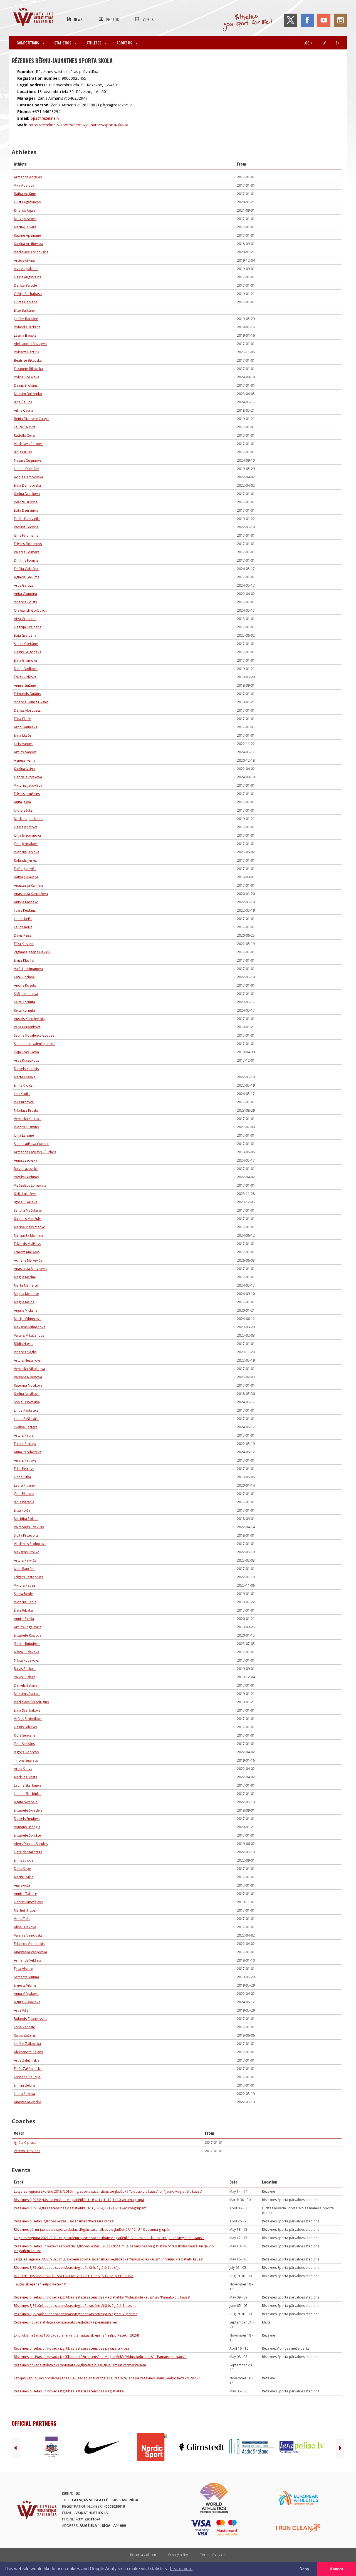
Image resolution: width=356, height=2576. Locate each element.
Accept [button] (337, 2569)
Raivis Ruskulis (25, 1669)
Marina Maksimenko (30, 1227)
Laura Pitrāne (24, 1485)
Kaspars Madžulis (28, 1219)
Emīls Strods (24, 1860)
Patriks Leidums (26, 1177)
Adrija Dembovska (29, 477)
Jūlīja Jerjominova (27, 835)
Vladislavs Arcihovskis (31, 252)
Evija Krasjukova (26, 1052)
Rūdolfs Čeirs (24, 435)
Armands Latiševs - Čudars (35, 1152)
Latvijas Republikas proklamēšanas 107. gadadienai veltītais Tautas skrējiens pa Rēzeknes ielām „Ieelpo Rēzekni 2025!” (107, 2378)
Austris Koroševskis (29, 1019)
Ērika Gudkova (25, 677)
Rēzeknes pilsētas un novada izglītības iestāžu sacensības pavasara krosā (72, 2348)
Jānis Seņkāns (24, 1744)
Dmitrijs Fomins (26, 560)
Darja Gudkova (26, 669)
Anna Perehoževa (28, 1452)
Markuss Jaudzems (29, 819)
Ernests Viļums (25, 1985)
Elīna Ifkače (23, 719)
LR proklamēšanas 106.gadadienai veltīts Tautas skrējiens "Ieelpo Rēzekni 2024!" (77, 2335)
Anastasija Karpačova (31, 894)
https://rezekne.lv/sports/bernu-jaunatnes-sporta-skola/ (78, 125)
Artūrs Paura (24, 1435)
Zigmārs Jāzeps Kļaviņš (32, 952)
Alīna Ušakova (25, 1927)
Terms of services (213, 2555)
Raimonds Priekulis (29, 1527)
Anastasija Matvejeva (30, 1269)
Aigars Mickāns (26, 1310)
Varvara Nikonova (28, 1377)
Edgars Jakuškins (27, 794)
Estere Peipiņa (25, 1444)
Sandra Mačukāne (28, 1210)
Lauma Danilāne (27, 469)
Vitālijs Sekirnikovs (28, 1719)
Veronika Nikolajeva (29, 1369)
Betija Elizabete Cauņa (31, 419)
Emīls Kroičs (23, 1085)
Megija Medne (25, 1277)
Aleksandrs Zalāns (28, 2052)
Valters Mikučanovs (29, 1335)
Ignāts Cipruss (25, 2143)
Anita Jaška (22, 802)
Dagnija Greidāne (28, 627)
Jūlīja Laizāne (24, 1135)
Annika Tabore (25, 1894)
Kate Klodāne (24, 977)
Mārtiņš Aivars (25, 227)
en (338, 43)
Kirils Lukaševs (25, 1194)
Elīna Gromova (25, 660)
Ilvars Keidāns (25, 910)
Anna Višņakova (26, 1994)
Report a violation (143, 2555)
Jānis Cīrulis (23, 452)
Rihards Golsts (25, 602)
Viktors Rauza (24, 1585)
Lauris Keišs (23, 919)
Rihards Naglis (25, 1352)
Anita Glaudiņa (25, 594)
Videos (148, 19)
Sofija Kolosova (26, 994)
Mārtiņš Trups (25, 1910)
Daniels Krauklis (26, 1069)
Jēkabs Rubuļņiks (27, 1644)
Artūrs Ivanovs (25, 752)
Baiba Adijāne (25, 194)
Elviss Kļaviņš (24, 960)
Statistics (63, 43)
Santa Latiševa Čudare (31, 1144)
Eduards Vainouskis (29, 1944)
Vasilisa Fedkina (26, 527)
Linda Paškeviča (26, 1419)
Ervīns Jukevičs (25, 869)
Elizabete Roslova (28, 1635)
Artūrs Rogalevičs (28, 1627)
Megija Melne (24, 1302)
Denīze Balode (25, 285)
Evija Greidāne (25, 635)
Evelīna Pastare (26, 1427)
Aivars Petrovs (25, 1460)
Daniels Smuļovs (27, 1819)
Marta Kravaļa (25, 1077)
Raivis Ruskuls (25, 1677)
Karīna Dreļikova (27, 494)
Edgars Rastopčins (28, 1577)
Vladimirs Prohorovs (30, 1544)
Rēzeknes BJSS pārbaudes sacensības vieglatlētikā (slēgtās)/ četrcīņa (67, 2268)
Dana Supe (22, 1869)
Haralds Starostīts (28, 1852)
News (78, 19)
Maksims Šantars (27, 1694)
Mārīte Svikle (24, 1877)
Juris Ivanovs (24, 744)
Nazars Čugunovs (28, 460)
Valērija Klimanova (28, 969)
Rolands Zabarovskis (30, 2019)
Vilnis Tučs (22, 1919)
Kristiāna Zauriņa (27, 2077)
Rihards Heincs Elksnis (31, 702)
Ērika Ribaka (23, 1610)
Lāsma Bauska (25, 335)
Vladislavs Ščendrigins (31, 1702)
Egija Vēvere (23, 1969)
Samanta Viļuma (26, 1977)
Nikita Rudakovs (26, 1652)
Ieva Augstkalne (26, 269)
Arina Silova (23, 1769)
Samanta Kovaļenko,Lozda (35, 1044)
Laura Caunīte (25, 427)
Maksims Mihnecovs (29, 1327)
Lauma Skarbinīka (28, 1785)
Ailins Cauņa (24, 410)
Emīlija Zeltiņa (25, 2085)
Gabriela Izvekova (28, 777)
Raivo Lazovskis (26, 1169)
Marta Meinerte (26, 1285)
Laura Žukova (24, 2094)
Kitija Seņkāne (25, 1735)
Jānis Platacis (24, 1494)
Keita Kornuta (24, 1002)
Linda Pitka (22, 1477)
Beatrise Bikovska (28, 360)
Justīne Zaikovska (27, 2044)
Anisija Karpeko (26, 902)
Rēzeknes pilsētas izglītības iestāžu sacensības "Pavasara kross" (64, 2221)
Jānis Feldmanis (26, 535)
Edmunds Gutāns (27, 694)
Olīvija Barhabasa (28, 294)
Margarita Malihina (29, 1235)
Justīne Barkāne (26, 319)
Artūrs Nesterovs (27, 1360)
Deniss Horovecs (27, 710)
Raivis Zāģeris (25, 2035)
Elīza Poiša (22, 1510)
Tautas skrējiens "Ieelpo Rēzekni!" (40, 2284)
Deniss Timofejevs (28, 1902)
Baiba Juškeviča (26, 877)
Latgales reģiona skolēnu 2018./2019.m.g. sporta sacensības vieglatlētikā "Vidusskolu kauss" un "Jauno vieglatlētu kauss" (108, 2191)
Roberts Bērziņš (26, 352)
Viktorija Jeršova (27, 852)
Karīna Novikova (27, 1394)
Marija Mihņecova (28, 1319)
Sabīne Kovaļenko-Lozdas (34, 1035)
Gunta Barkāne (26, 302)
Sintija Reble (23, 1594)
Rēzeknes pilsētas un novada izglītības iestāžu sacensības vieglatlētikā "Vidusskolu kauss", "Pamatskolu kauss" (100, 2357)
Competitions (28, 43)
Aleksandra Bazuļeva (30, 344)
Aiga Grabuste (25, 619)
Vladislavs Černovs (29, 444)
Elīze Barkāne (24, 310)
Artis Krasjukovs (26, 1060)
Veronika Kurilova (28, 1119)
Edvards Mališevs (27, 1244)
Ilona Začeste (24, 2027)
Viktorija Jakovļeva (28, 785)
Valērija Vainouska (28, 1935)
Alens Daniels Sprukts (31, 1844)
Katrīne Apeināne (27, 235)
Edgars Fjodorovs (28, 544)
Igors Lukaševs (25, 1202)
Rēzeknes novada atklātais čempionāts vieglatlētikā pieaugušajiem (66, 2322)
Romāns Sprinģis (27, 1827)
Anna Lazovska (26, 1160)
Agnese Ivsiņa (25, 760)
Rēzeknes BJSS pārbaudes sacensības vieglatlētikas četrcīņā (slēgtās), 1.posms (75, 2306)
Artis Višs (21, 2010)
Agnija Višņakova (27, 2002)
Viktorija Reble (25, 1602)
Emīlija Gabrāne (26, 569)
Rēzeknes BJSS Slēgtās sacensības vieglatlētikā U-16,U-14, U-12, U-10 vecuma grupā (79, 2200)
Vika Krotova (24, 1102)
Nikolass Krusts (26, 1110)
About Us (125, 43)
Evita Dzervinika (26, 510)
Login (308, 43)
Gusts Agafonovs (27, 202)
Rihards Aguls (25, 210)
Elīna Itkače (23, 735)
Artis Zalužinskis (27, 2060)
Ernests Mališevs (27, 1252)
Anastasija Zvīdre (28, 2102)
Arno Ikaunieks (25, 727)
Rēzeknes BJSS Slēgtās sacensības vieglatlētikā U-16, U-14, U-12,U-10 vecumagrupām (80, 2208)
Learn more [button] (181, 2569)
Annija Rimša (24, 1619)
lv (324, 43)
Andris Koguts (25, 985)
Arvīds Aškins (24, 260)
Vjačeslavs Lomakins (30, 1185)
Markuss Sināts (25, 1777)
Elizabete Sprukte (27, 1835)
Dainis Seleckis (25, 1727)
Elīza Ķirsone (24, 944)
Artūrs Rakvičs (25, 1560)
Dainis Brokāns (26, 385)
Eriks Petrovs (24, 1469)
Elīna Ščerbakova (27, 1710)
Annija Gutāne (25, 685)
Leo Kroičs (22, 1094)
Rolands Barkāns (27, 327)
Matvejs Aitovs (25, 219)
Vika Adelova (24, 185)
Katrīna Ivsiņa (24, 769)
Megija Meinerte (26, 1294)
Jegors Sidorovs (26, 1752)
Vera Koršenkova (27, 1027)
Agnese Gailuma (27, 577)
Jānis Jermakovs (26, 844)
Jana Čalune (23, 402)
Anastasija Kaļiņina (29, 885)
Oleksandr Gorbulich (30, 610)
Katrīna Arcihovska (29, 244)
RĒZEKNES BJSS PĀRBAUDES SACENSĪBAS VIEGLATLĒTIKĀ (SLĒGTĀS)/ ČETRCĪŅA (74, 2276)
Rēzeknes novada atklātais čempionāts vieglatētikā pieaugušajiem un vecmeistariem (80, 2365)
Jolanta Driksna (26, 502)
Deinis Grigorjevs (27, 652)
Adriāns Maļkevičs (28, 1260)
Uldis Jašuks (23, 810)
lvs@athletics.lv (91, 2513)
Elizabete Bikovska (28, 369)
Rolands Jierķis (25, 860)
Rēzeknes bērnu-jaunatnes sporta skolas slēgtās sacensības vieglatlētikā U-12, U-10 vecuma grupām (93, 2229)
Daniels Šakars (25, 1685)
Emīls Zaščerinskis (28, 2069)
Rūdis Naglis (24, 1344)
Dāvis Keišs (23, 935)
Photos (113, 19)
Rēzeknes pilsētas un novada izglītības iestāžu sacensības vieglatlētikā (69, 2391)
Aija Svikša (22, 1885)
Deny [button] (304, 2569)
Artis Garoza (24, 585)
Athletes (94, 43)
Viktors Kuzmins (26, 1127)
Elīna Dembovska (27, 485)
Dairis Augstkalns (27, 277)
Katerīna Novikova (28, 1385)
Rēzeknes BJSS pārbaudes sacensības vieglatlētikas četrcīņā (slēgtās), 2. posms (76, 2314)
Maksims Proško (27, 1552)
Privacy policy (178, 2555)
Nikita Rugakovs (26, 1660)
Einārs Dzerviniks (27, 519)
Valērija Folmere (27, 552)
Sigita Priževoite (26, 1535)
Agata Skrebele (26, 1802)
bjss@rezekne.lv (45, 118)
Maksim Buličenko (28, 394)
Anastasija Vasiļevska (30, 1952)
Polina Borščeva (27, 377)
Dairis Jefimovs (26, 827)
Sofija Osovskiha (27, 1402)
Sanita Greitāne (26, 644)
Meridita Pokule (26, 1519)
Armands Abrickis (28, 177)
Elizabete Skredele (28, 1810)
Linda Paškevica (26, 1410)
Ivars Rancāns (25, 1569)
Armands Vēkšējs (27, 1960)
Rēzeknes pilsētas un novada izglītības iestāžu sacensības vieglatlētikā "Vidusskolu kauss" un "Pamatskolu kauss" (102, 2297)
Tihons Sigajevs (26, 1760)
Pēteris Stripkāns (27, 2151)
